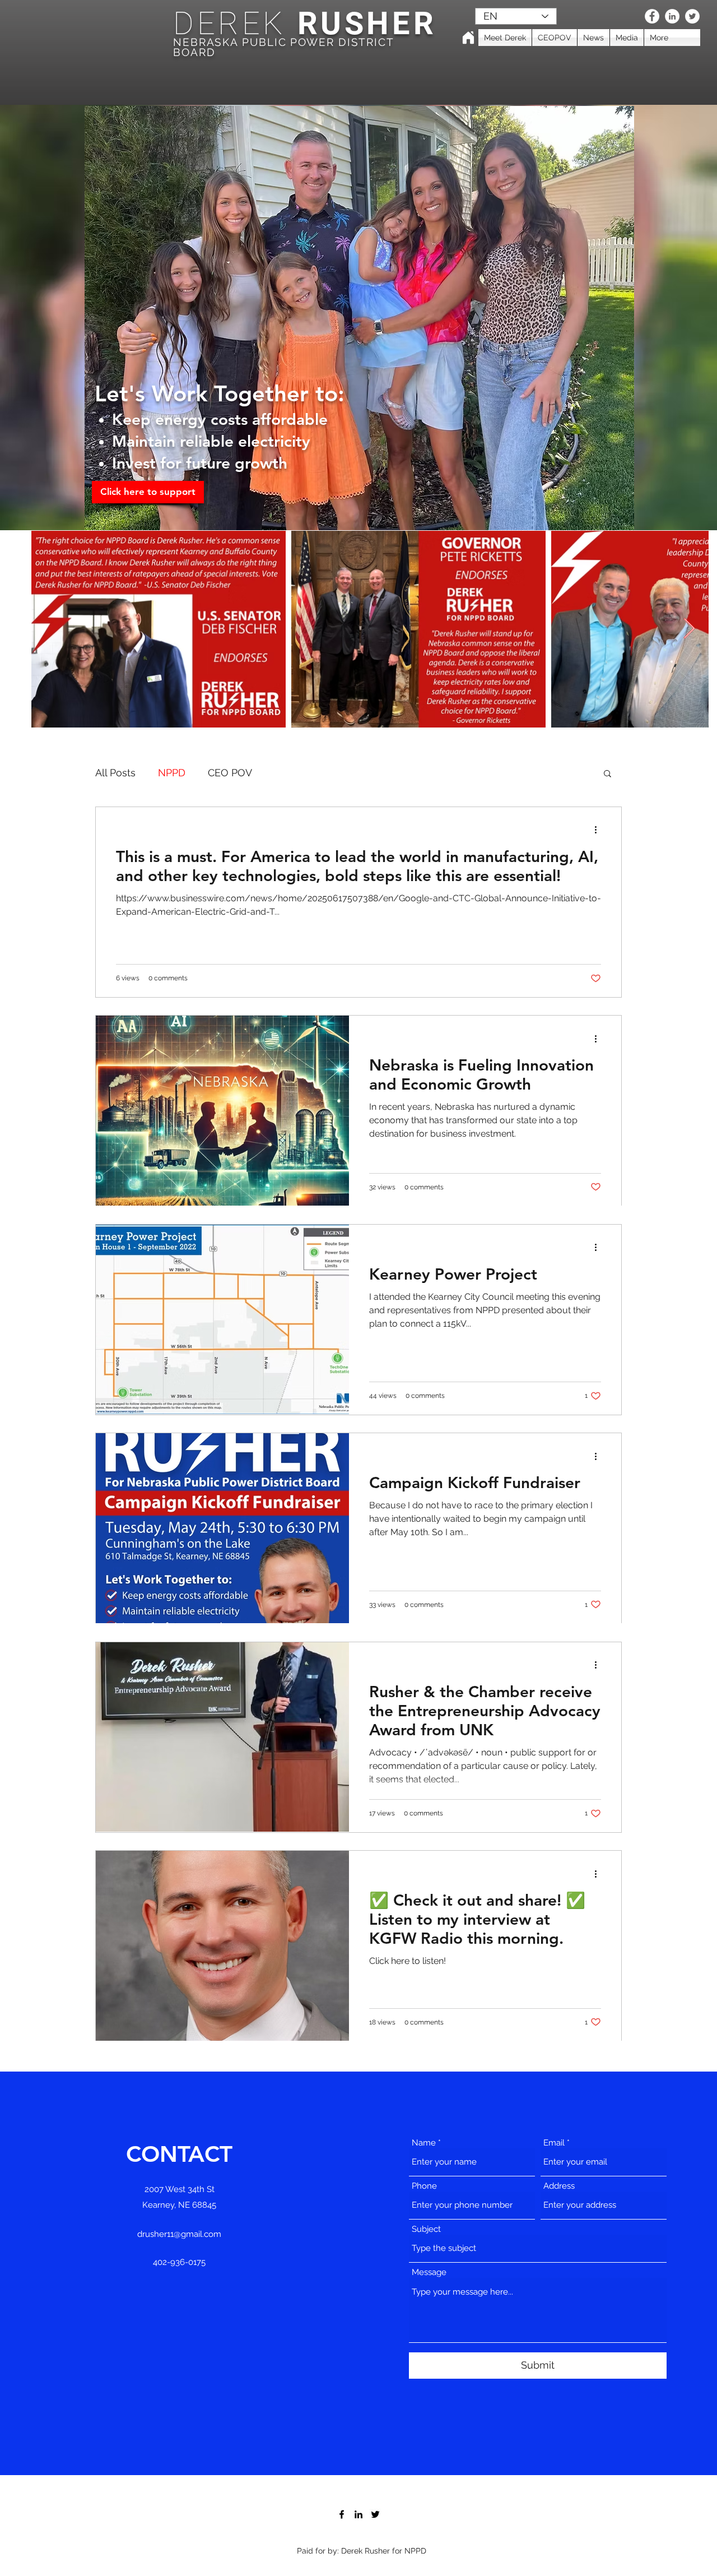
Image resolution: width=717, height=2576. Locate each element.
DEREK (230, 24)
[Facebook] (652, 16)
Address (559, 2186)
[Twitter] (692, 16)
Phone (424, 2186)
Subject (426, 2229)
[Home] (468, 38)
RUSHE (350, 24)
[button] (607, 774)
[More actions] (599, 830)
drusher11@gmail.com (179, 2234)
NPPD (172, 773)
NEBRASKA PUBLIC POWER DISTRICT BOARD (283, 47)
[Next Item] (689, 629)
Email (554, 2143)
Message (429, 2272)
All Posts (115, 773)
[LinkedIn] (672, 16)
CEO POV (230, 773)
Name (424, 2143)
